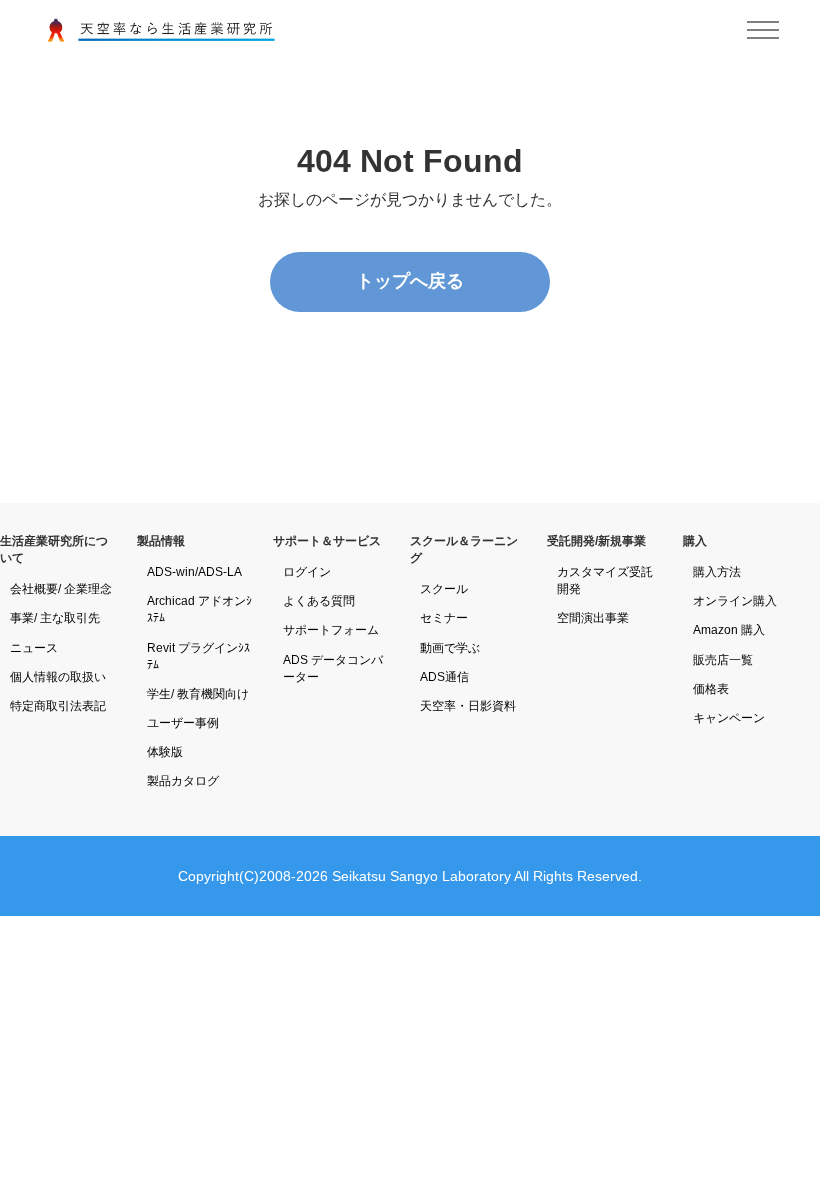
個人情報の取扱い (58, 677)
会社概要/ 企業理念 (61, 589)
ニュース (34, 648)
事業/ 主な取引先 (55, 618)
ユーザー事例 (183, 723)
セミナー (444, 618)
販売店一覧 (723, 660)
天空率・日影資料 (468, 706)
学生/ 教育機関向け (198, 694)
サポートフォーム (331, 630)
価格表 (711, 689)
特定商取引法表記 (58, 706)
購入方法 (717, 572)
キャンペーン (729, 718)
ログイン (307, 572)
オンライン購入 (735, 601)
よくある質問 (319, 601)
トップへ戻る (410, 281)
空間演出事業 (593, 618)
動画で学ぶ (450, 648)
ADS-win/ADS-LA (194, 572)
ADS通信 (444, 677)
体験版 (165, 752)
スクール (444, 589)
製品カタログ (183, 781)
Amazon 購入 (729, 630)
